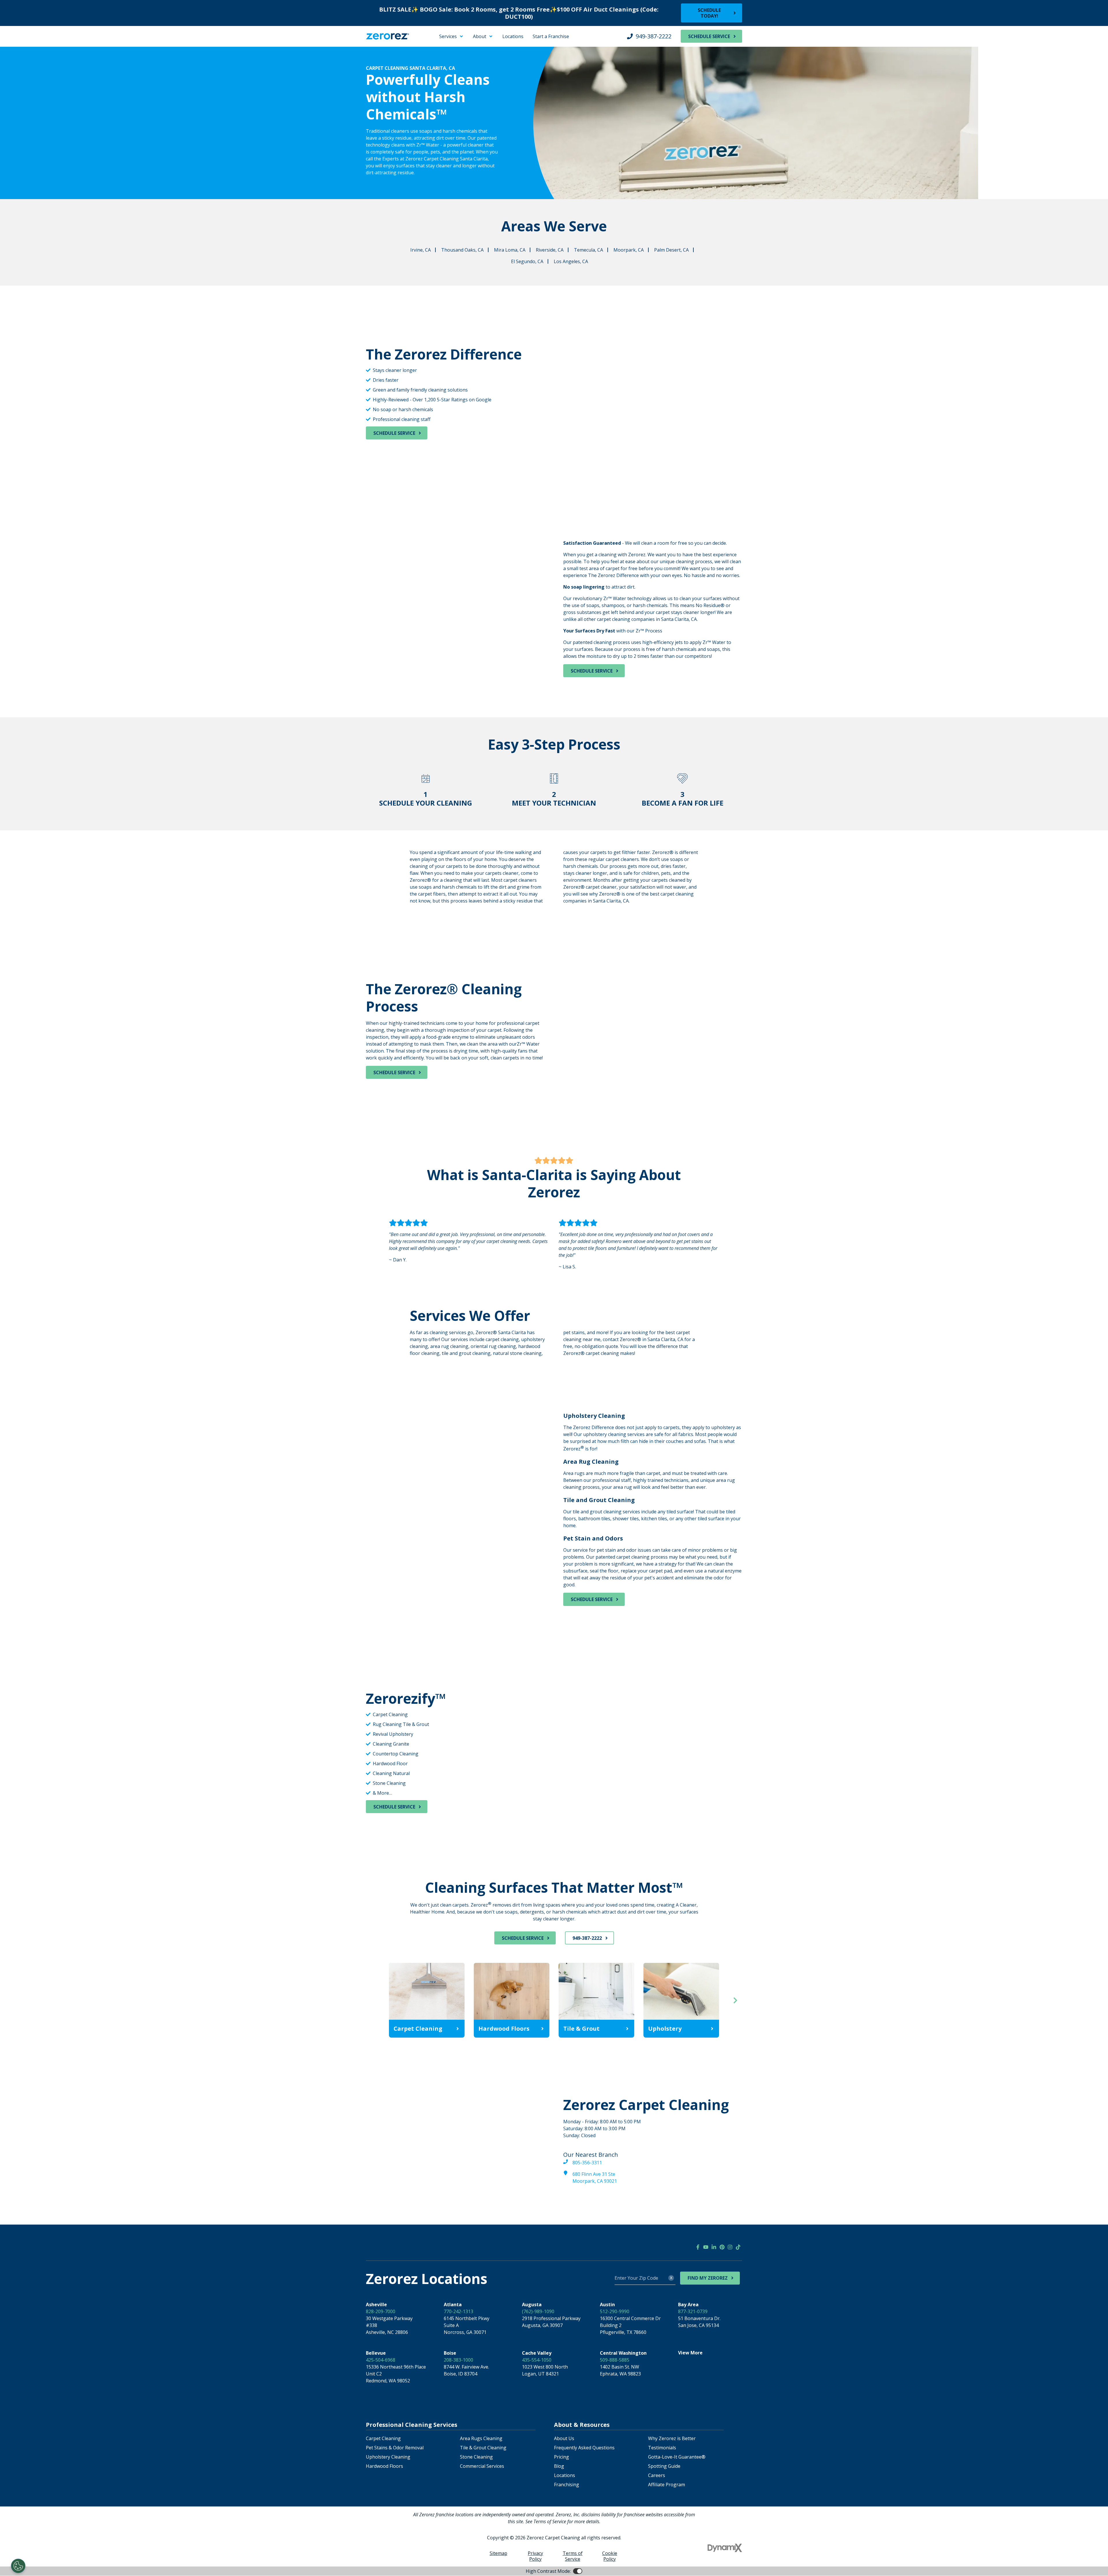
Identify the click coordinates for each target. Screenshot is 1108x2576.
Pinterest (722, 2247)
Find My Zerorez (708, 2278)
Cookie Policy (610, 2556)
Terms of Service (573, 2556)
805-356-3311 (587, 2163)
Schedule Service (709, 36)
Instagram (730, 2247)
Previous (373, 2000)
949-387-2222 (654, 36)
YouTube (706, 2247)
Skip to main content (28, 35)
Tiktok (738, 2247)
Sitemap (498, 2553)
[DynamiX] (725, 2548)
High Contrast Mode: (28, 48)
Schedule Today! (709, 13)
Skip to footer (20, 42)
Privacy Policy (535, 2556)
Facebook (698, 2247)
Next (735, 2000)
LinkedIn (714, 2247)
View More (690, 2353)
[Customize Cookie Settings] (18, 2566)
